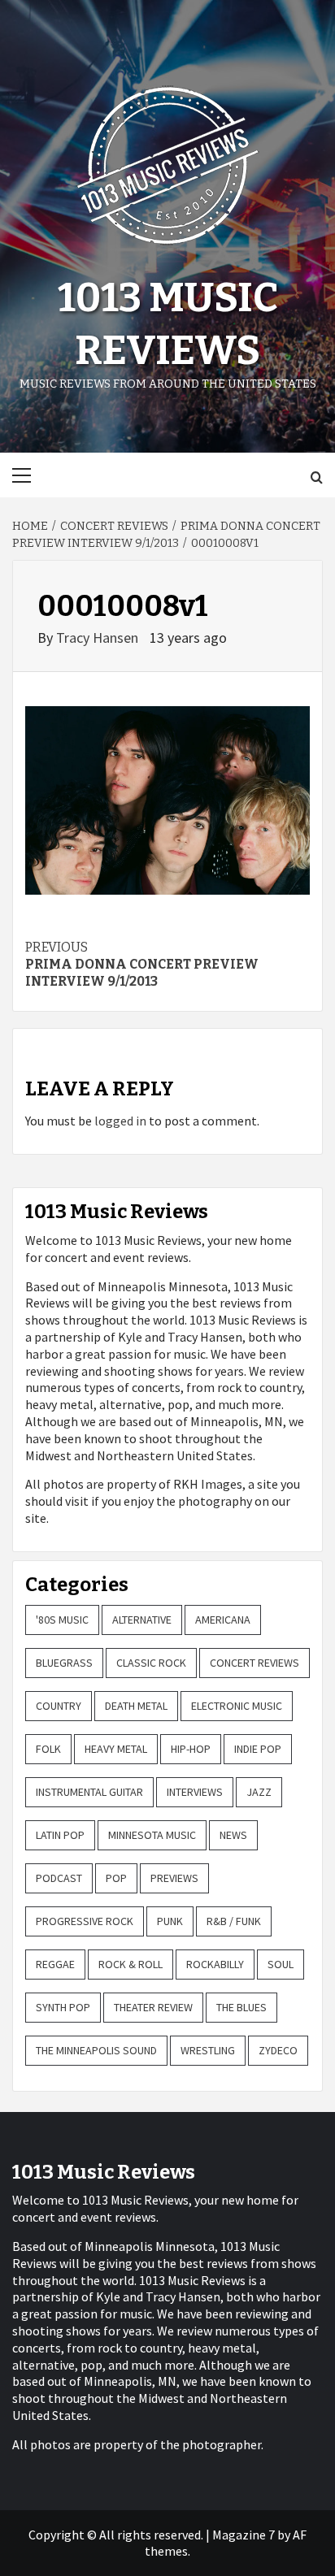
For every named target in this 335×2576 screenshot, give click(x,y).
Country (59, 1706)
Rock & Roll (131, 1964)
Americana (223, 1620)
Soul (281, 1964)
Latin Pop (60, 1835)
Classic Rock (151, 1663)
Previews (174, 1878)
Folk (48, 1749)
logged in (120, 1121)
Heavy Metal (116, 1749)
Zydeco (278, 2050)
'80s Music (62, 1620)
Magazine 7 (244, 2535)
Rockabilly (215, 1964)
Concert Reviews (255, 1663)
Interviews (195, 1792)
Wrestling (208, 2050)
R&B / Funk (234, 1921)
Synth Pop (63, 2007)
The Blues (241, 2007)
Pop (116, 1878)
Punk (170, 1921)
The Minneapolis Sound (96, 2050)
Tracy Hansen (99, 637)
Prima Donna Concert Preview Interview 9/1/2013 (142, 964)
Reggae (55, 1964)
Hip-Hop (191, 1749)
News (233, 1835)
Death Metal (136, 1706)
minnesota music (152, 1835)
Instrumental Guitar (89, 1792)
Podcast (59, 1878)
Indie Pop (258, 1749)
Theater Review (153, 2007)
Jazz (259, 1792)
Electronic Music (237, 1706)
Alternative (142, 1620)
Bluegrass (64, 1663)
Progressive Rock (85, 1921)
